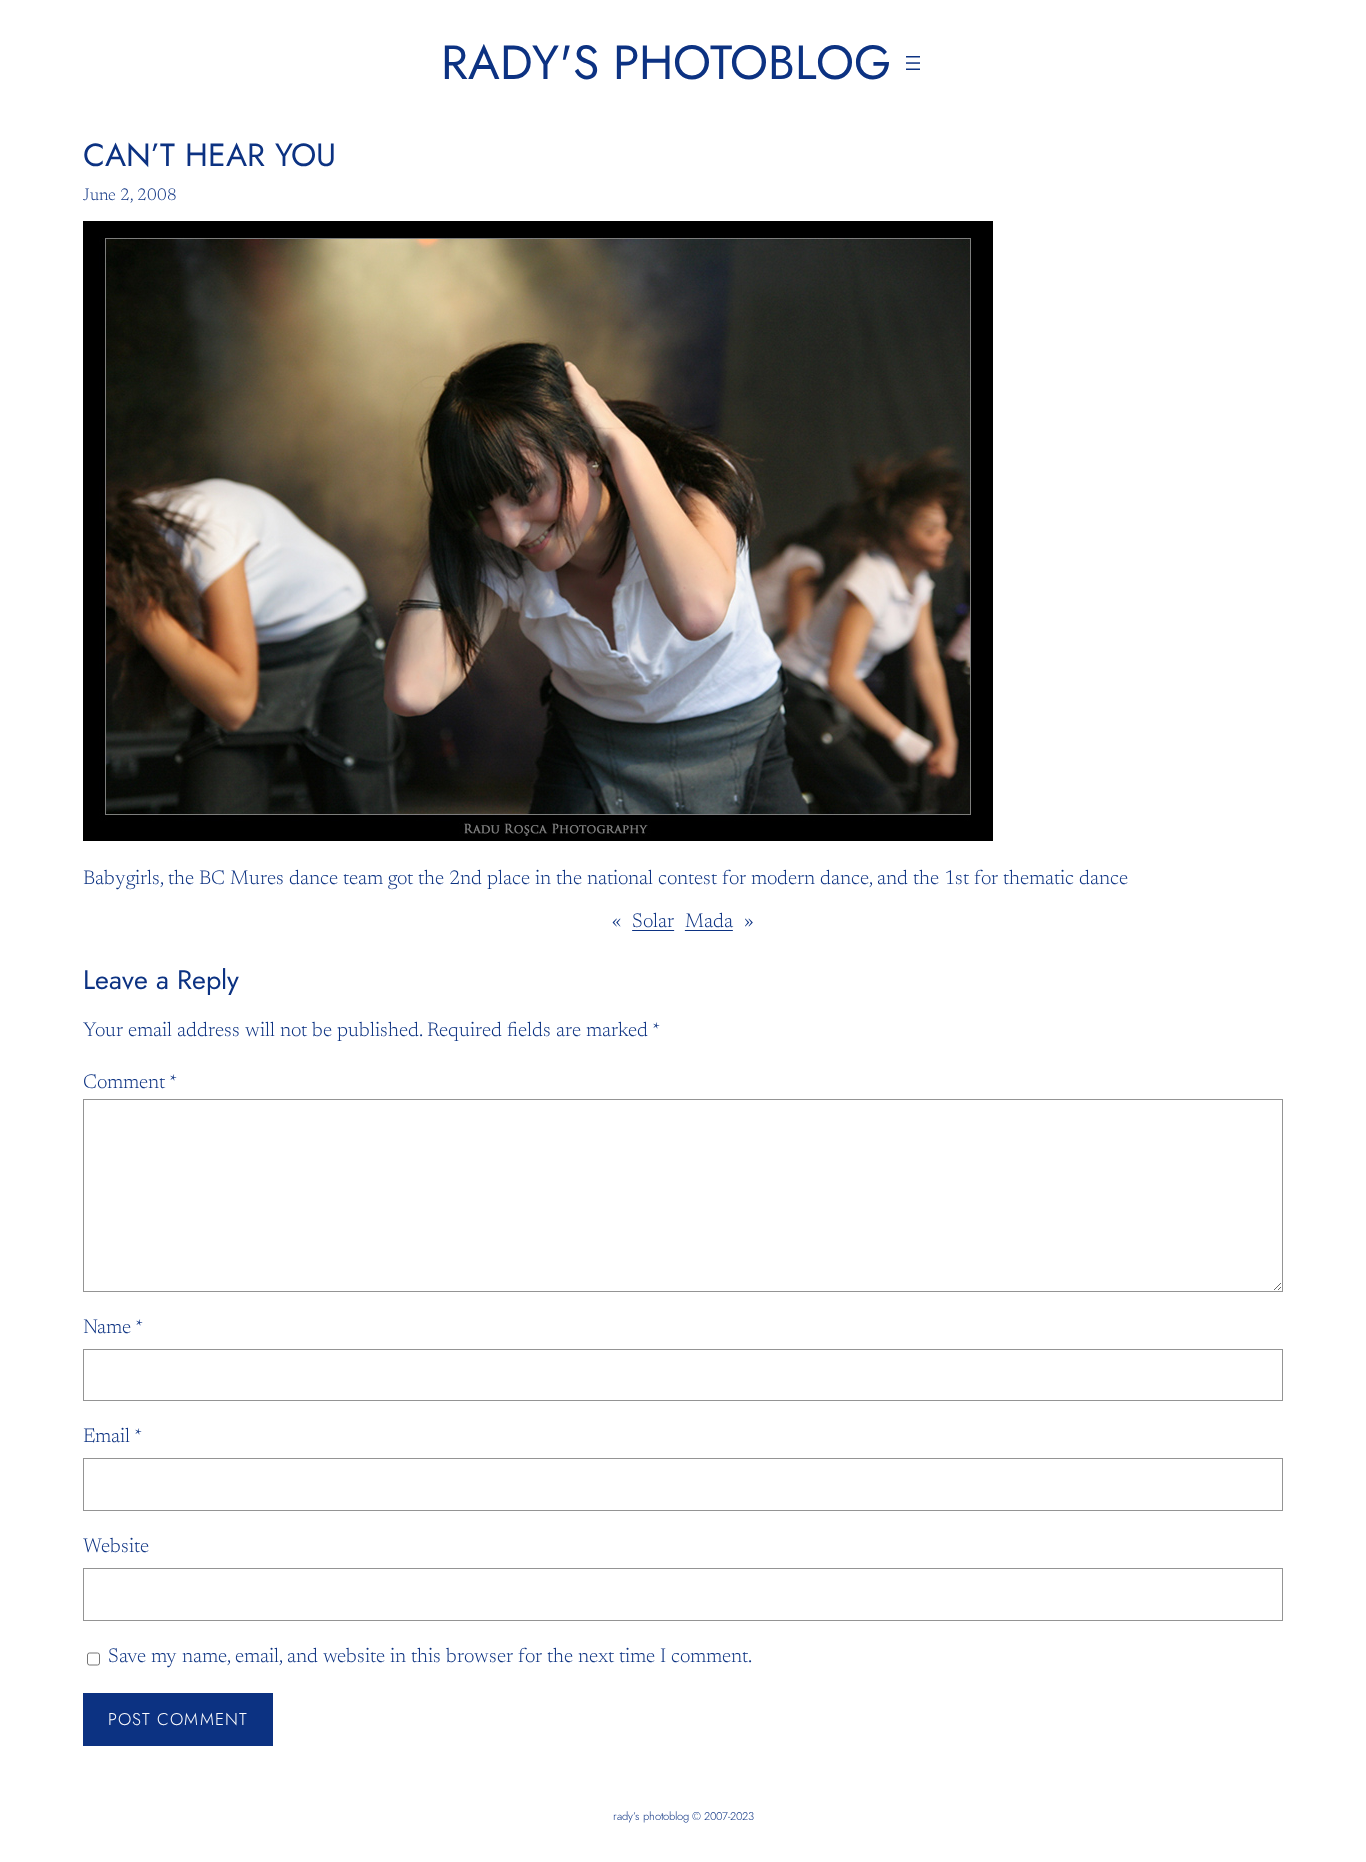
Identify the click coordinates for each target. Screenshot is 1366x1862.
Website (116, 1547)
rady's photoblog (666, 62)
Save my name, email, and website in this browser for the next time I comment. (430, 1657)
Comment (130, 1083)
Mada (709, 922)
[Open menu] (913, 63)
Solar (653, 922)
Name (113, 1328)
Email (112, 1437)
